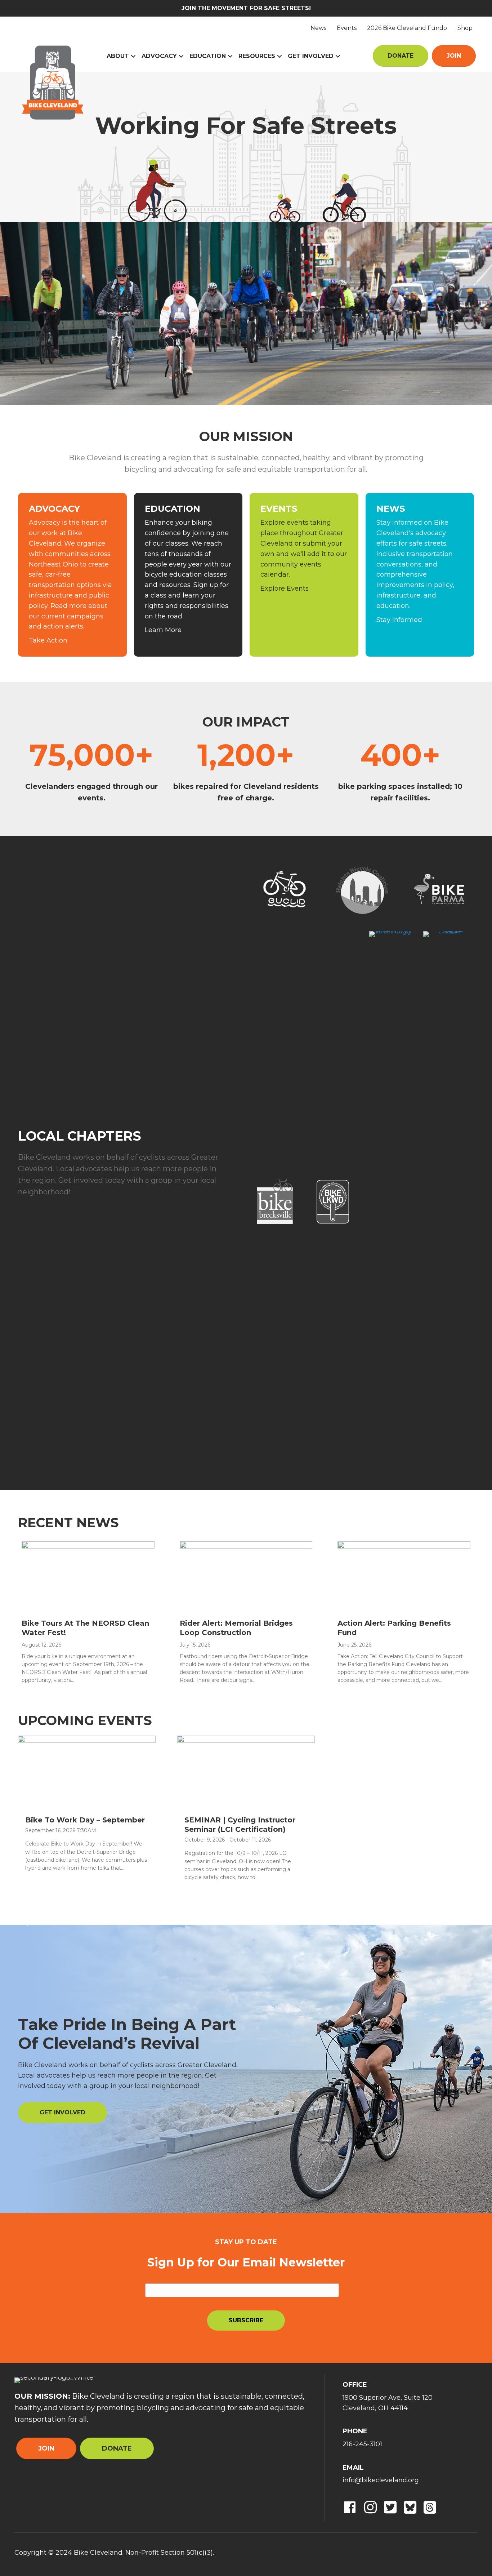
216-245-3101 (362, 2444)
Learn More (163, 630)
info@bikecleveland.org (381, 2480)
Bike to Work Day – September (85, 1820)
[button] (133, 56)
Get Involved (311, 56)
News (318, 28)
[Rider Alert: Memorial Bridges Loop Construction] (246, 1576)
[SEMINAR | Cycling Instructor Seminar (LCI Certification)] (246, 1771)
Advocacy (159, 56)
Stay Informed (399, 620)
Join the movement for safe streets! (246, 8)
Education (208, 56)
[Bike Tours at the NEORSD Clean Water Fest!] (88, 1576)
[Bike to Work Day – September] (87, 1771)
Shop (465, 28)
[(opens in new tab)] (362, 889)
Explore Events (285, 589)
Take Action (48, 640)
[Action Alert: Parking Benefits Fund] (404, 1576)
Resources (257, 56)
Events (347, 28)
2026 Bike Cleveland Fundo (407, 28)
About (118, 56)
